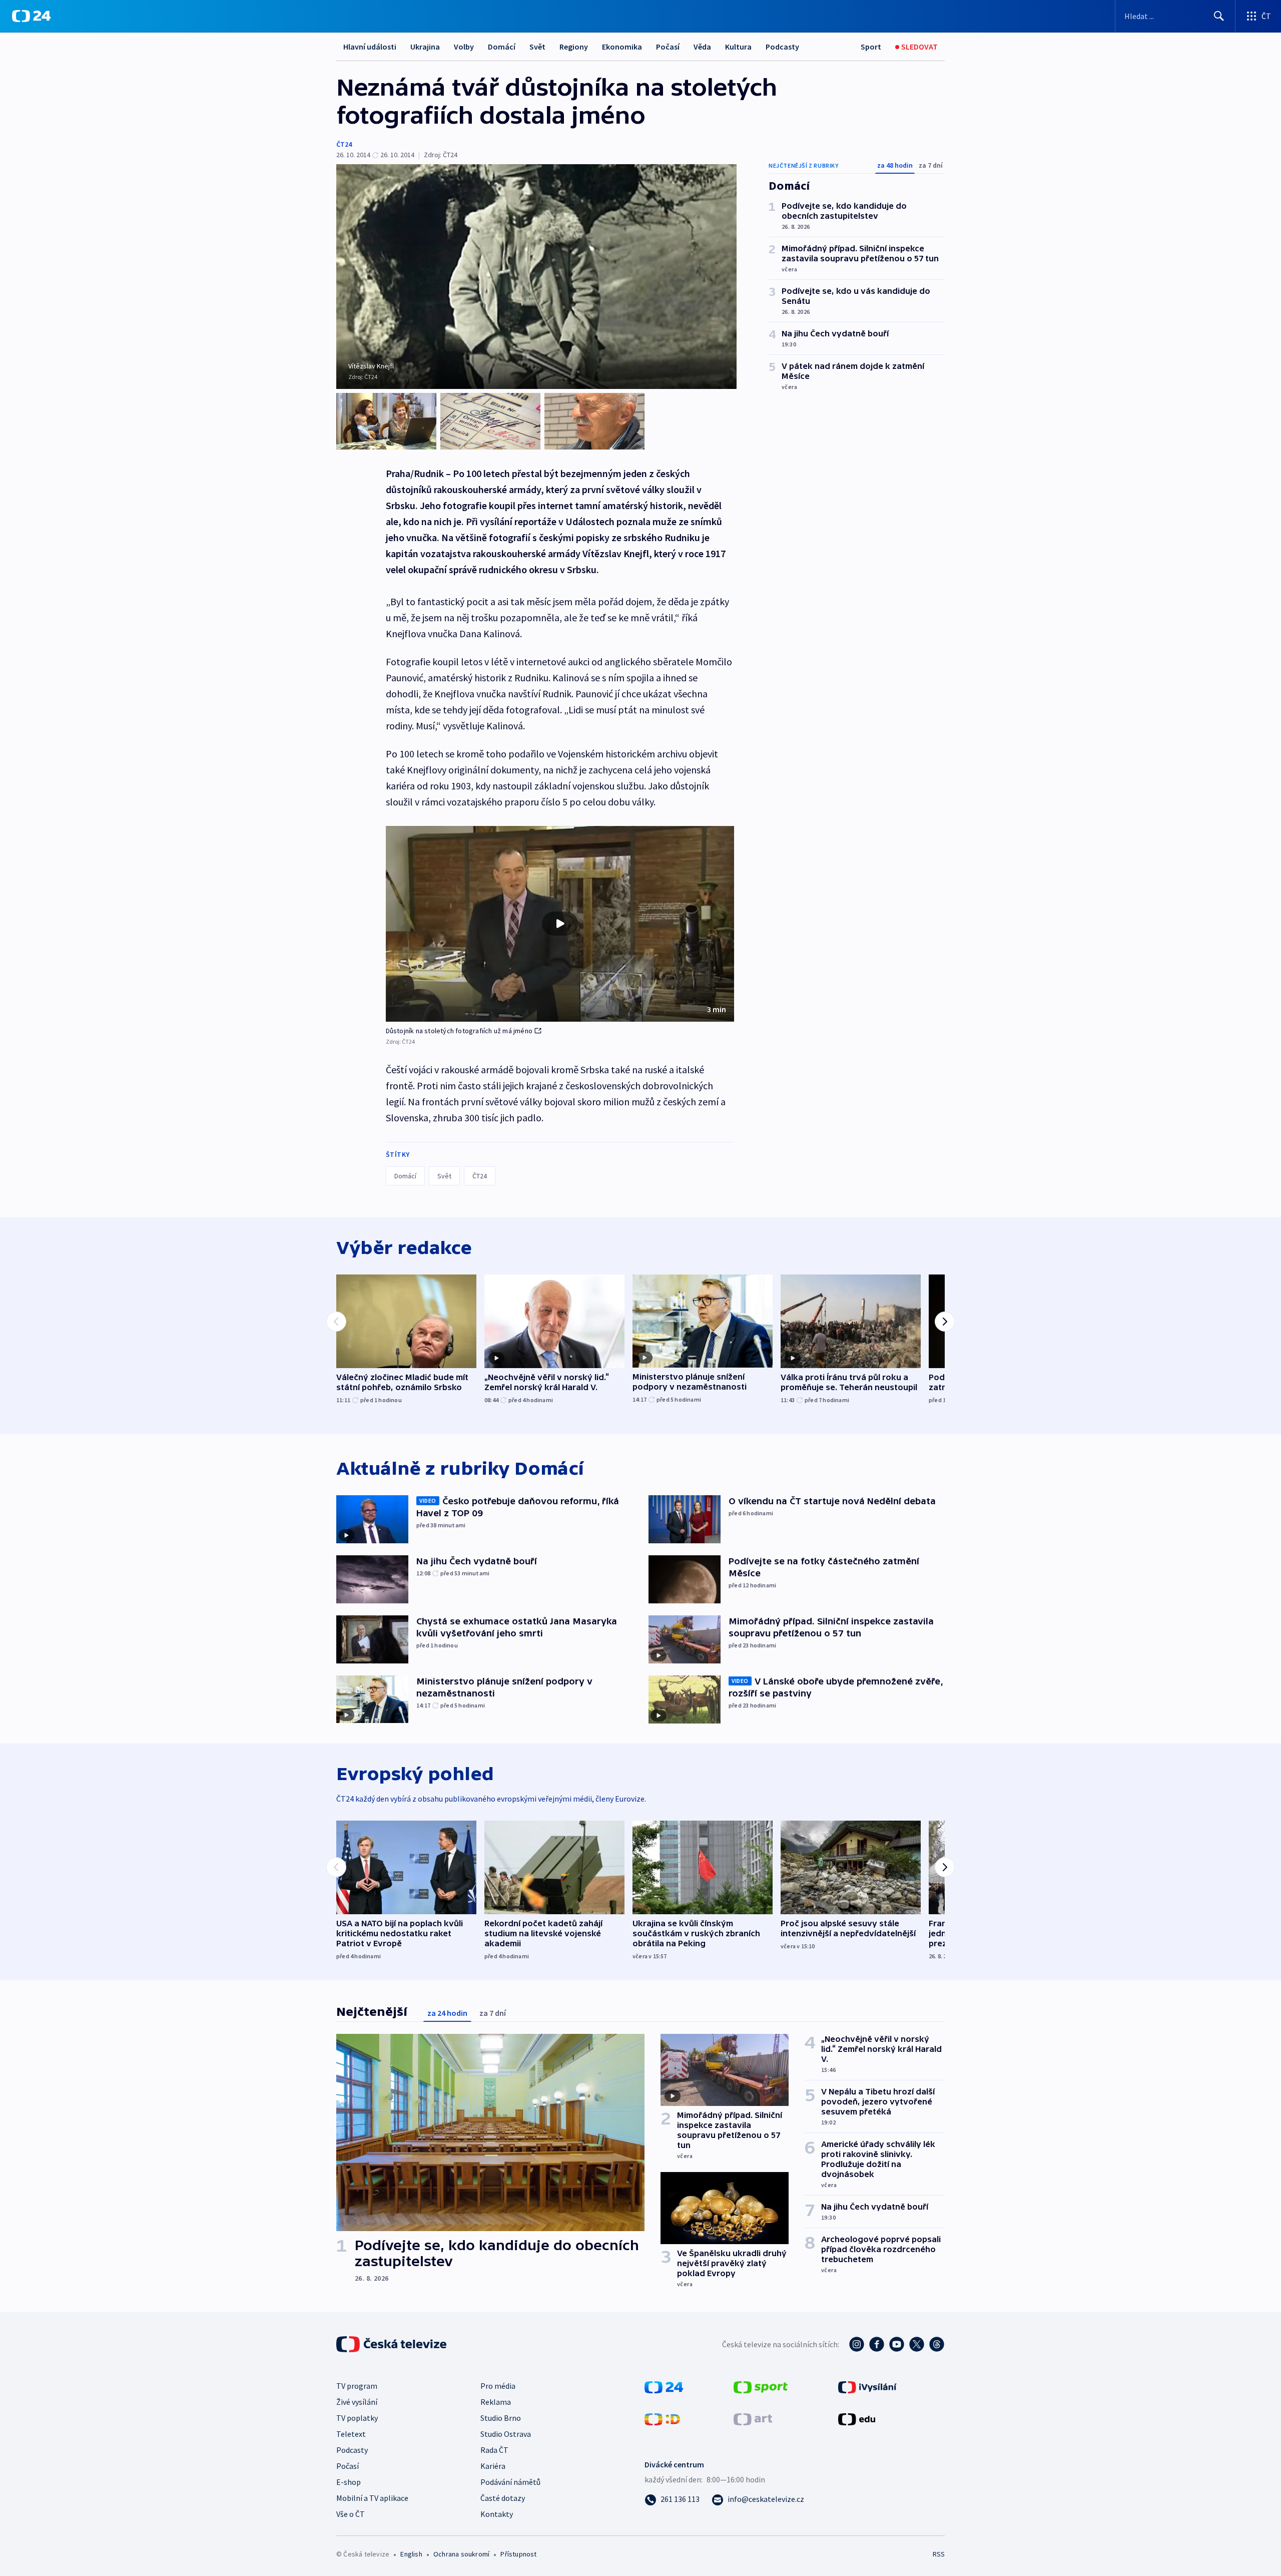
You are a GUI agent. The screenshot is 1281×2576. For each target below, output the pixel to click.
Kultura (738, 47)
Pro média (498, 2386)
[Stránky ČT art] (753, 2418)
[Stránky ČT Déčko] (662, 2418)
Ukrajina (425, 47)
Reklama (496, 2402)
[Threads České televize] (937, 2344)
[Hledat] (1219, 16)
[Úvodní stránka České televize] (392, 2344)
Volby (464, 47)
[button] (560, 924)
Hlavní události (370, 47)
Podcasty (782, 47)
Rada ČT (494, 2450)
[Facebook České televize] (877, 2344)
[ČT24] (31, 16)
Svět (537, 47)
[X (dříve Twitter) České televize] (917, 2344)
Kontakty (497, 2514)
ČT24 (344, 144)
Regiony (574, 47)
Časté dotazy (503, 2498)
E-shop (349, 2482)
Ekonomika (622, 47)
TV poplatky (357, 2418)
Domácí (502, 47)
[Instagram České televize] (857, 2344)
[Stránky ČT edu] (857, 2418)
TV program (357, 2386)
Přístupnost (518, 2554)
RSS (939, 2554)
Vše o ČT (351, 2514)
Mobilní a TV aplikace (372, 2498)
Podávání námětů (510, 2482)
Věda (702, 47)
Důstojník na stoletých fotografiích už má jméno (459, 1031)
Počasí (668, 47)
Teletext (351, 2434)
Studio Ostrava (506, 2434)
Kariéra (493, 2466)
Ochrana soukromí (461, 2554)
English (411, 2554)
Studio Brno (501, 2418)
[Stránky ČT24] (664, 2386)
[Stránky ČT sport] (761, 2386)
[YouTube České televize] (897, 2344)
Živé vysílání (357, 2402)
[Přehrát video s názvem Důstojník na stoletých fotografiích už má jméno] (560, 924)
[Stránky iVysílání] (867, 2386)
